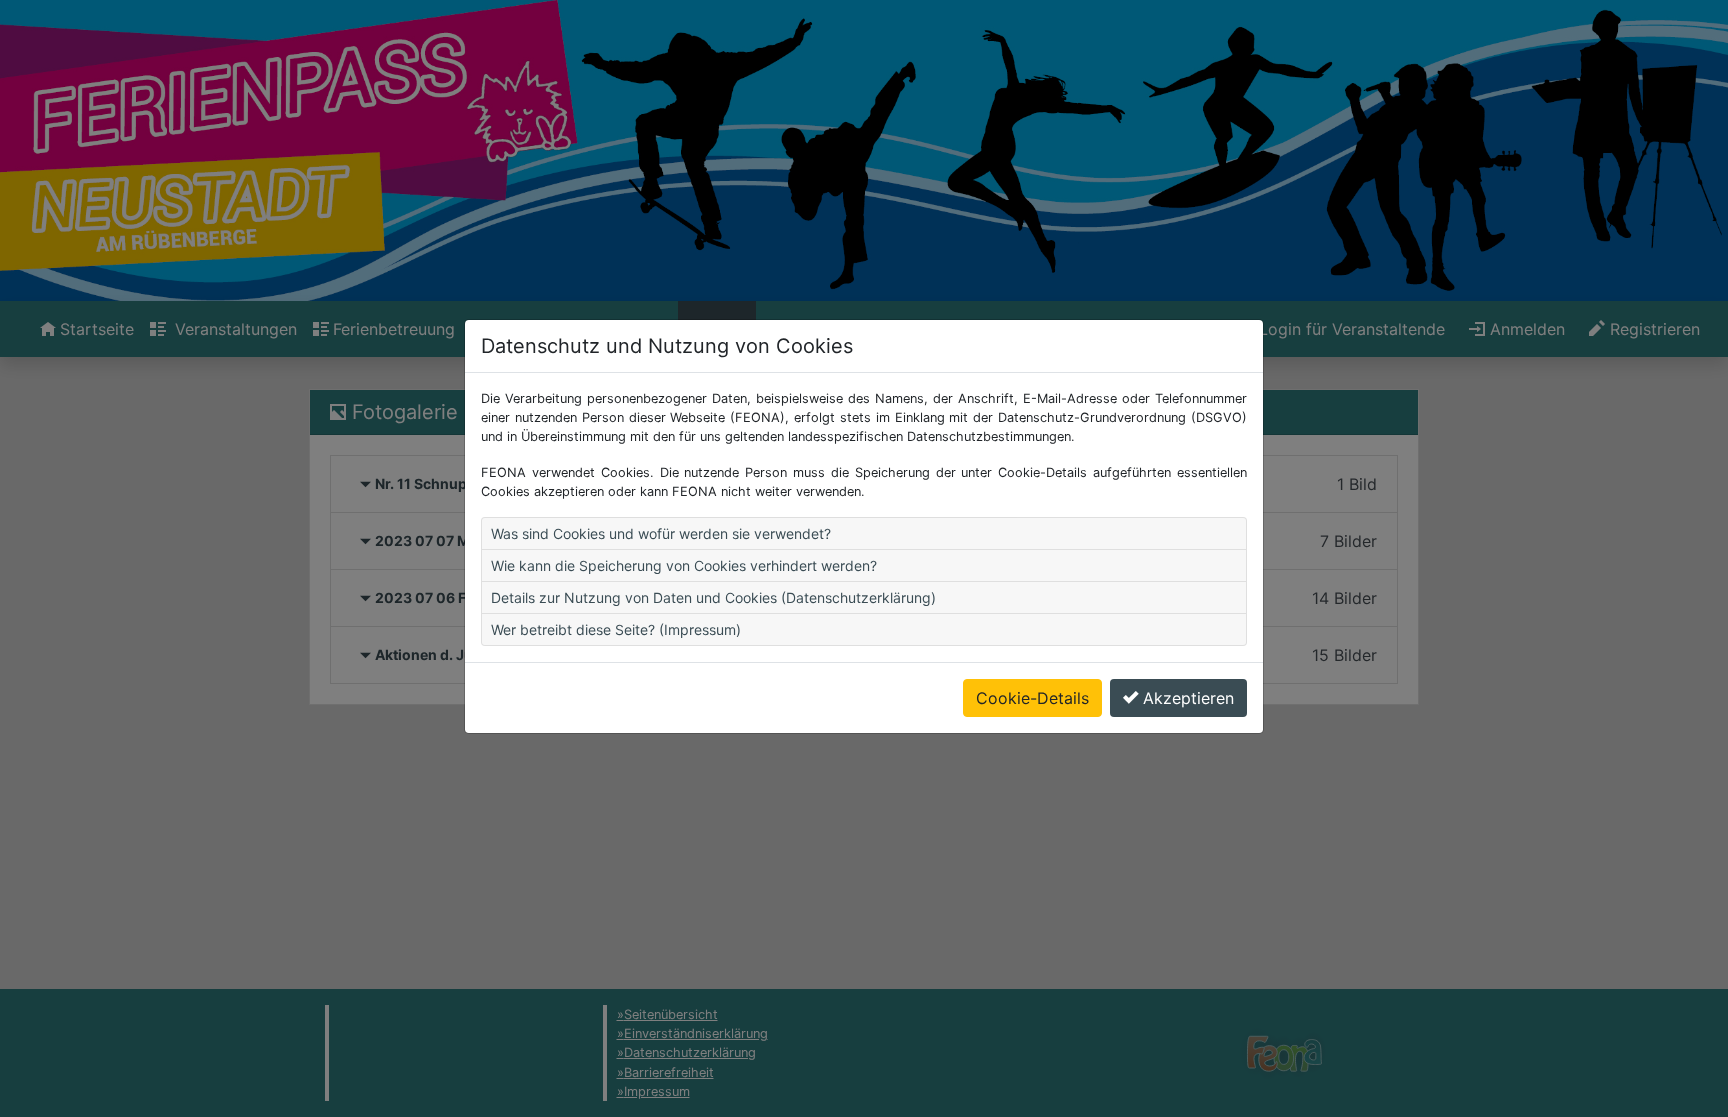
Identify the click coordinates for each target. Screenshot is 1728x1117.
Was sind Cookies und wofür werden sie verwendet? (661, 533)
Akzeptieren (1188, 698)
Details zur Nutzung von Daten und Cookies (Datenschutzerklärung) (713, 597)
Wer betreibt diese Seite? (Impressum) (616, 629)
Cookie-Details (1032, 698)
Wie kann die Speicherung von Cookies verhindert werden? (684, 565)
